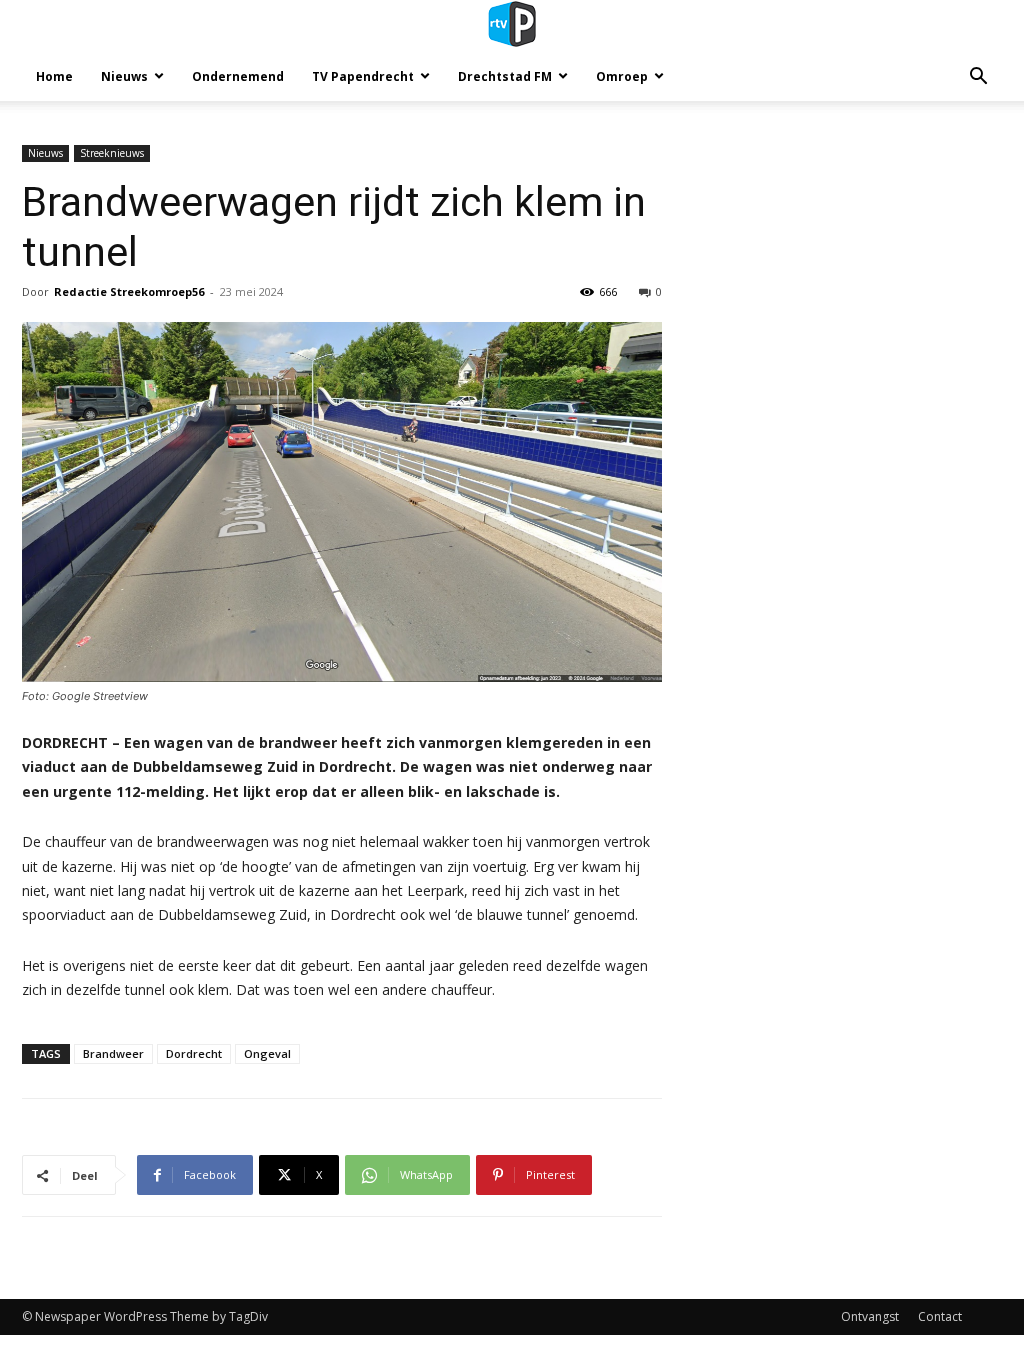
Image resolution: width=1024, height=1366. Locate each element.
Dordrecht (194, 1053)
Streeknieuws (112, 153)
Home (54, 76)
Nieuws (124, 76)
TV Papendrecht (363, 76)
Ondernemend (238, 76)
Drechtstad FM (505, 76)
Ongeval (267, 1053)
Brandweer (113, 1053)
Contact (940, 1316)
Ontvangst (870, 1316)
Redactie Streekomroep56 (129, 291)
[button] (978, 78)
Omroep (622, 76)
